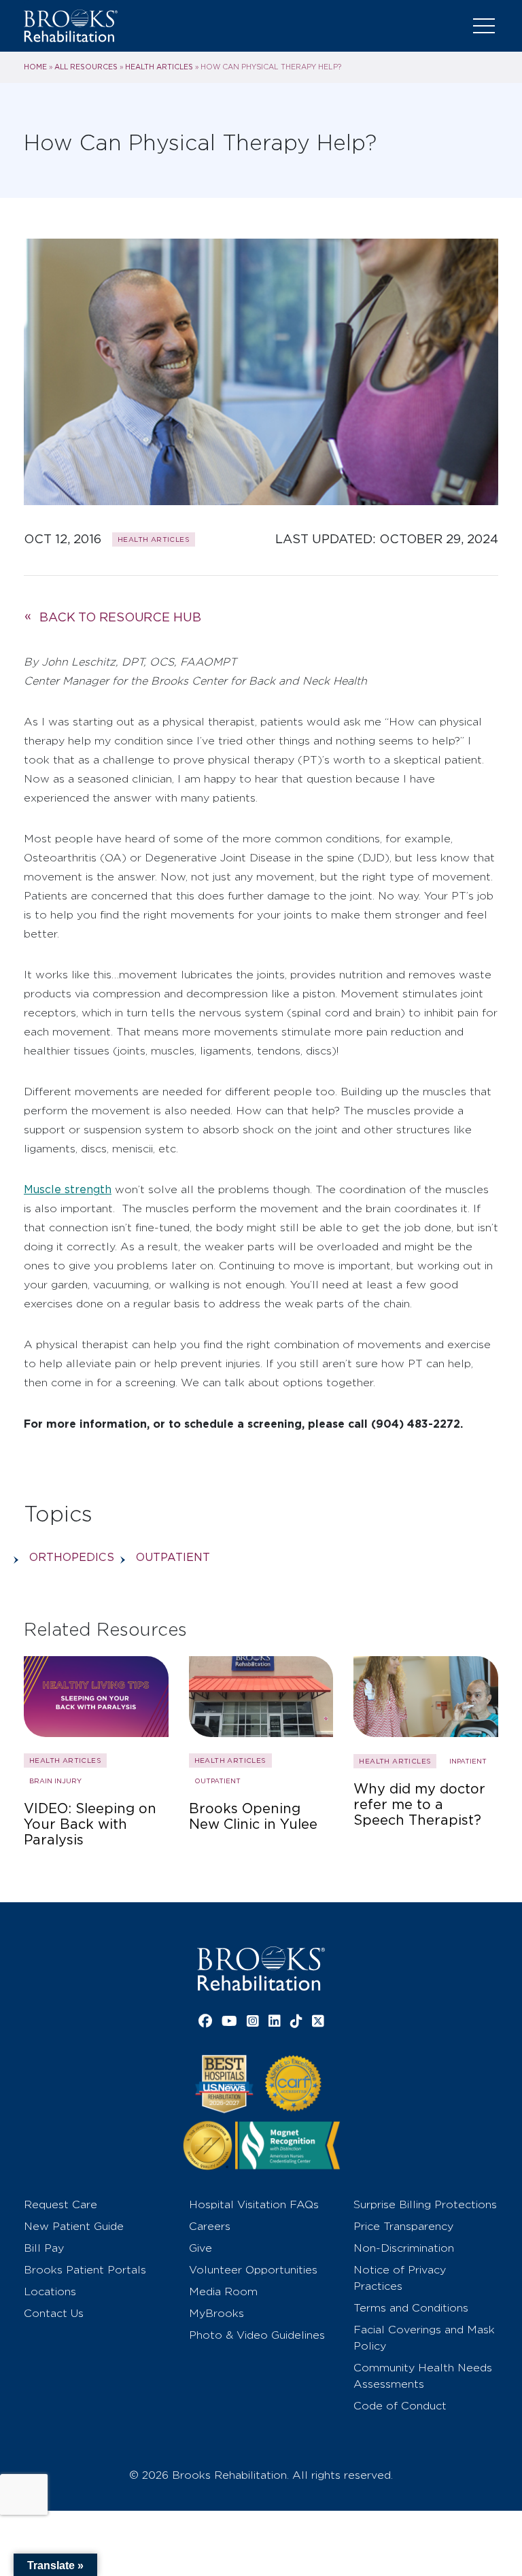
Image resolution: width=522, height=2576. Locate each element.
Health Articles (159, 67)
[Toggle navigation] (484, 26)
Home (35, 67)
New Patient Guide (74, 2226)
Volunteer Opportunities (253, 2270)
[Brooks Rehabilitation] (261, 1969)
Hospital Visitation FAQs (254, 2204)
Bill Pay (44, 2248)
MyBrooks (216, 2313)
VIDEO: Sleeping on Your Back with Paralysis (90, 1824)
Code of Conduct (400, 2406)
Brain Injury (55, 1781)
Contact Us (54, 2313)
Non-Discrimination (404, 2248)
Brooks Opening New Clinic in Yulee (253, 1817)
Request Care (60, 2204)
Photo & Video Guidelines (257, 2335)
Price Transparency (403, 2226)
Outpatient (173, 1557)
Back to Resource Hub (120, 617)
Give (201, 2248)
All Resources (86, 67)
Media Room (223, 2291)
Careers (210, 2226)
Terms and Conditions (411, 2308)
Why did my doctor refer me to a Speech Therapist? (419, 1805)
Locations (50, 2291)
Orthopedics (72, 1557)
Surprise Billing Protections (425, 2204)
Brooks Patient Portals (85, 2270)
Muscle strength (68, 1189)
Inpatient (468, 1761)
